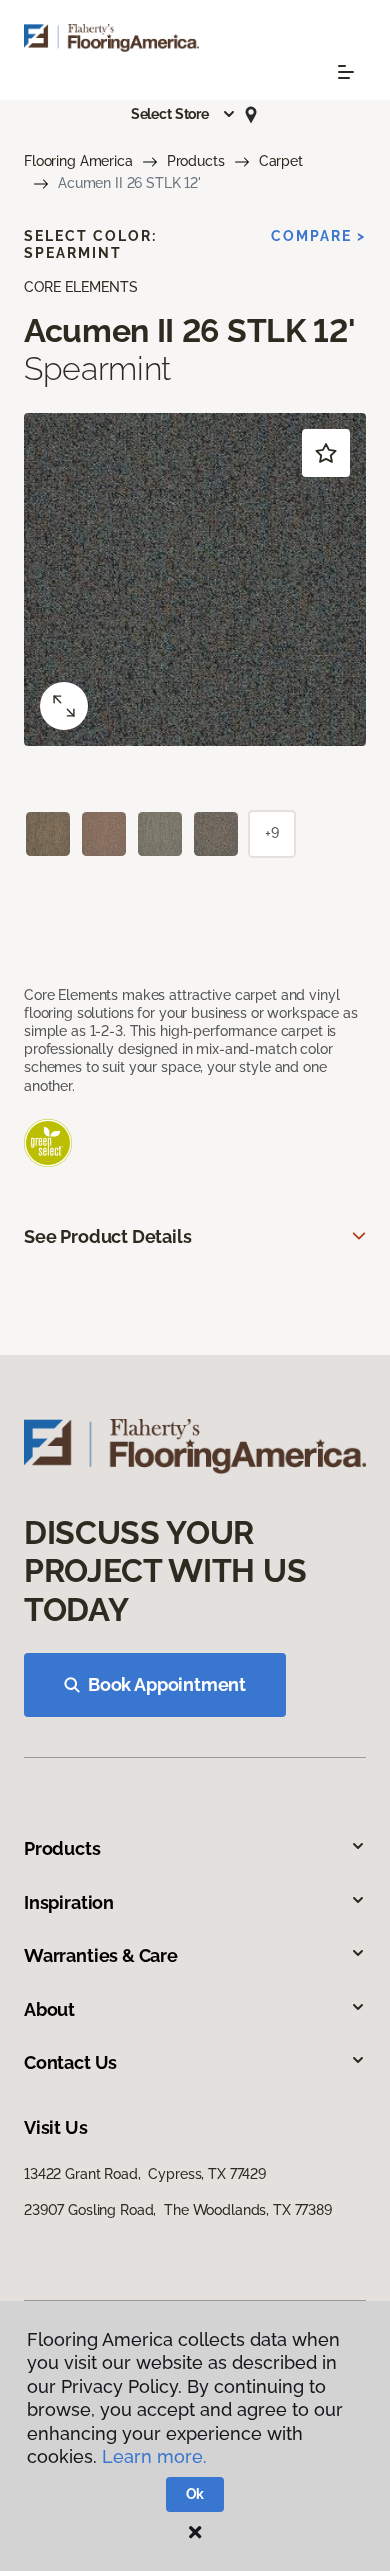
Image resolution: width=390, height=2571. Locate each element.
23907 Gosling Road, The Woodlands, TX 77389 (178, 2210)
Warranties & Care (101, 1955)
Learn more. (154, 2456)
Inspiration (69, 1902)
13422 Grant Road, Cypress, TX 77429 (145, 2174)
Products (196, 161)
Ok (195, 2494)
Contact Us (70, 2062)
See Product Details (108, 1236)
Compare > (318, 236)
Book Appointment (167, 1684)
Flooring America (78, 161)
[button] (184, 114)
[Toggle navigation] (346, 72)
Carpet (281, 161)
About (49, 2009)
